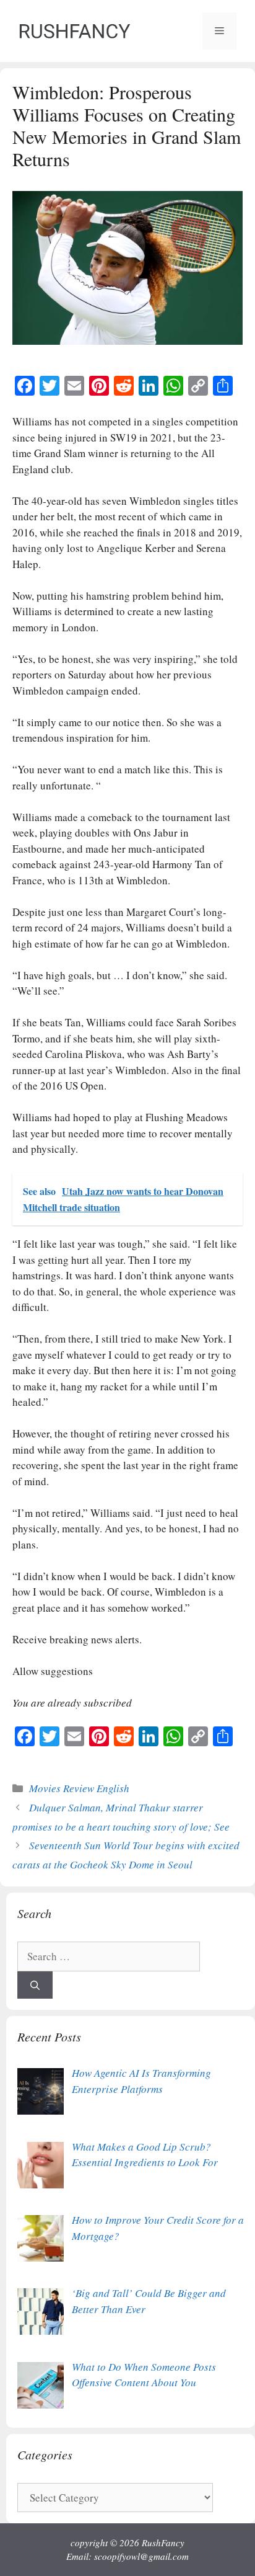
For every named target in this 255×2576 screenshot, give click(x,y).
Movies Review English (79, 1788)
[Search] (35, 1985)
